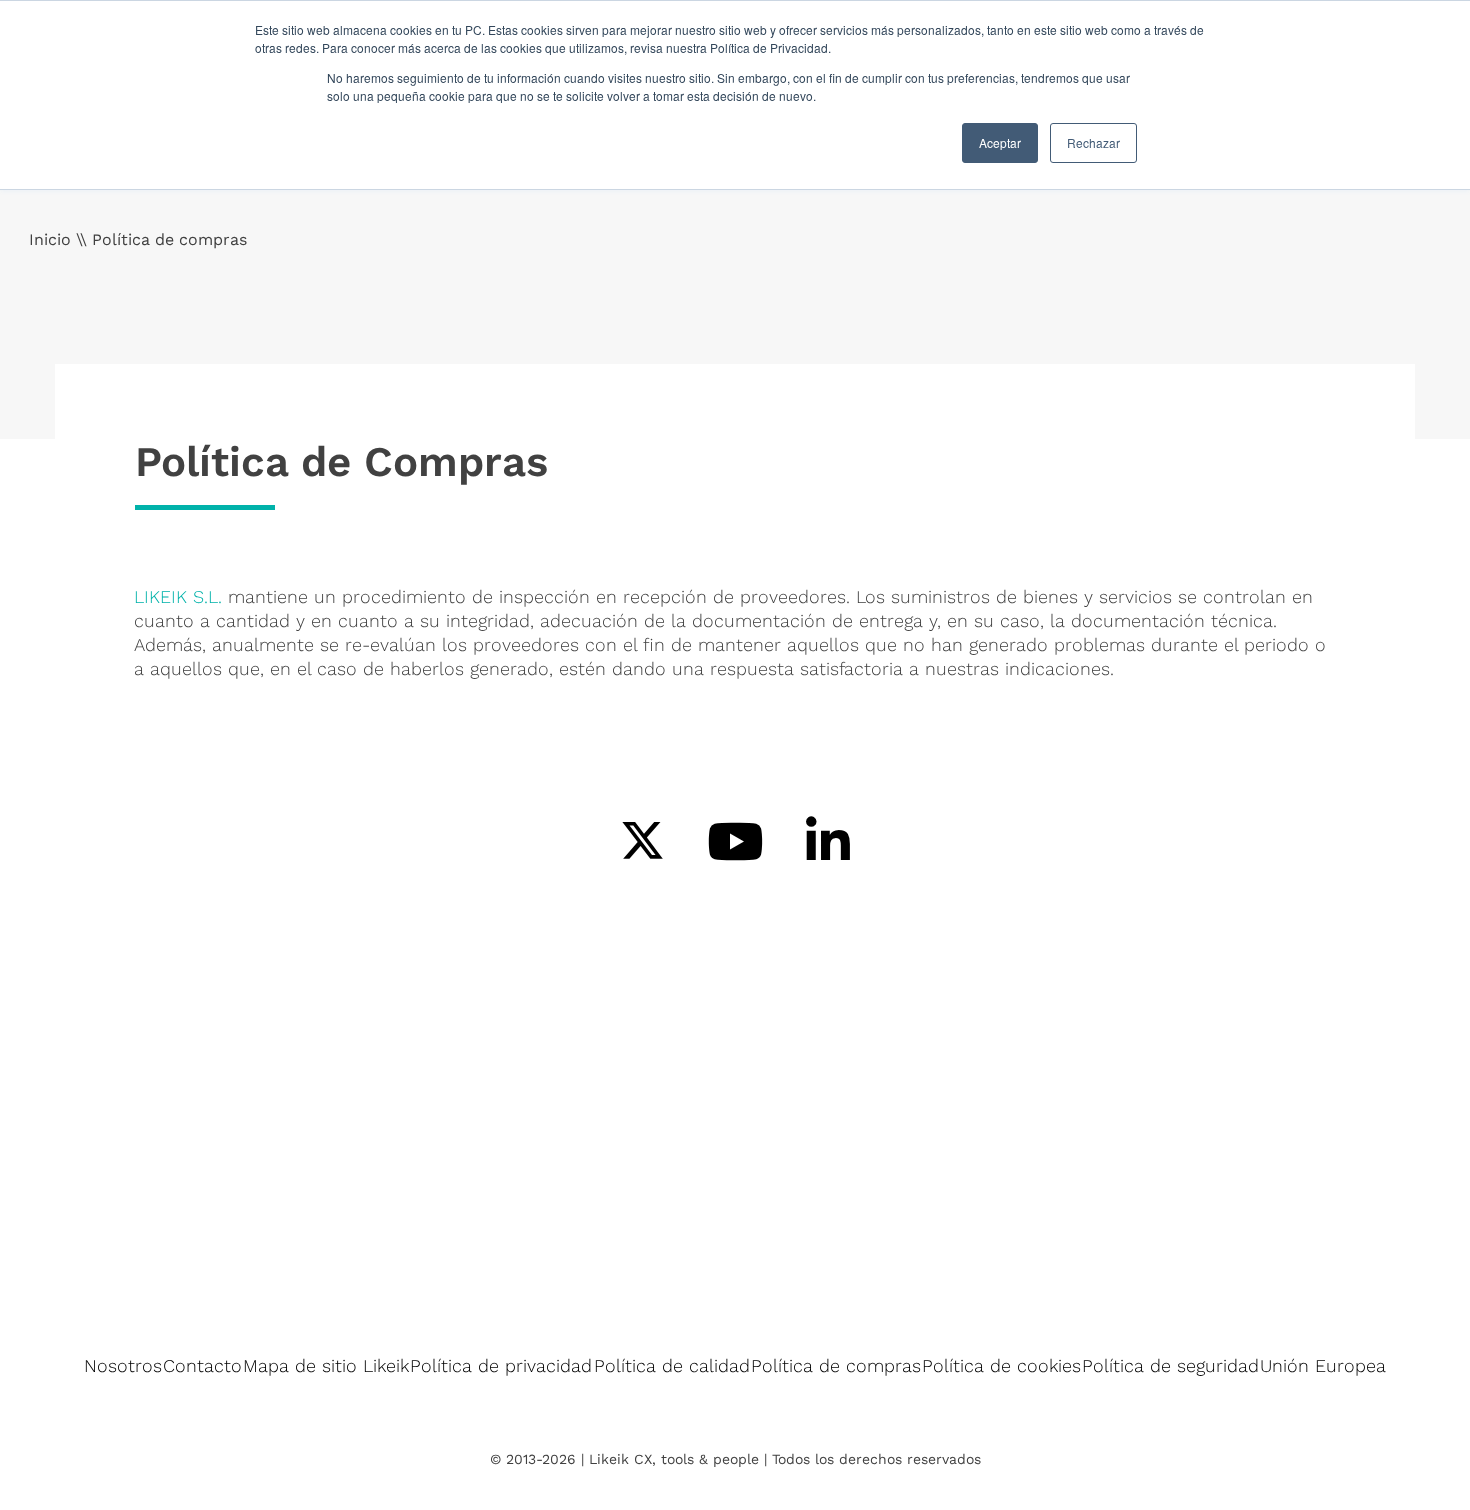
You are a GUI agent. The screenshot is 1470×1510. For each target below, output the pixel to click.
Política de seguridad (1170, 1365)
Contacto (202, 1365)
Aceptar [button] (1000, 142)
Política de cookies (1001, 1365)
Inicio (50, 239)
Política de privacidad (501, 1365)
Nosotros (123, 1365)
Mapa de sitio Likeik (326, 1365)
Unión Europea (1323, 1365)
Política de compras (836, 1365)
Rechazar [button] (1093, 142)
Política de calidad (672, 1365)
